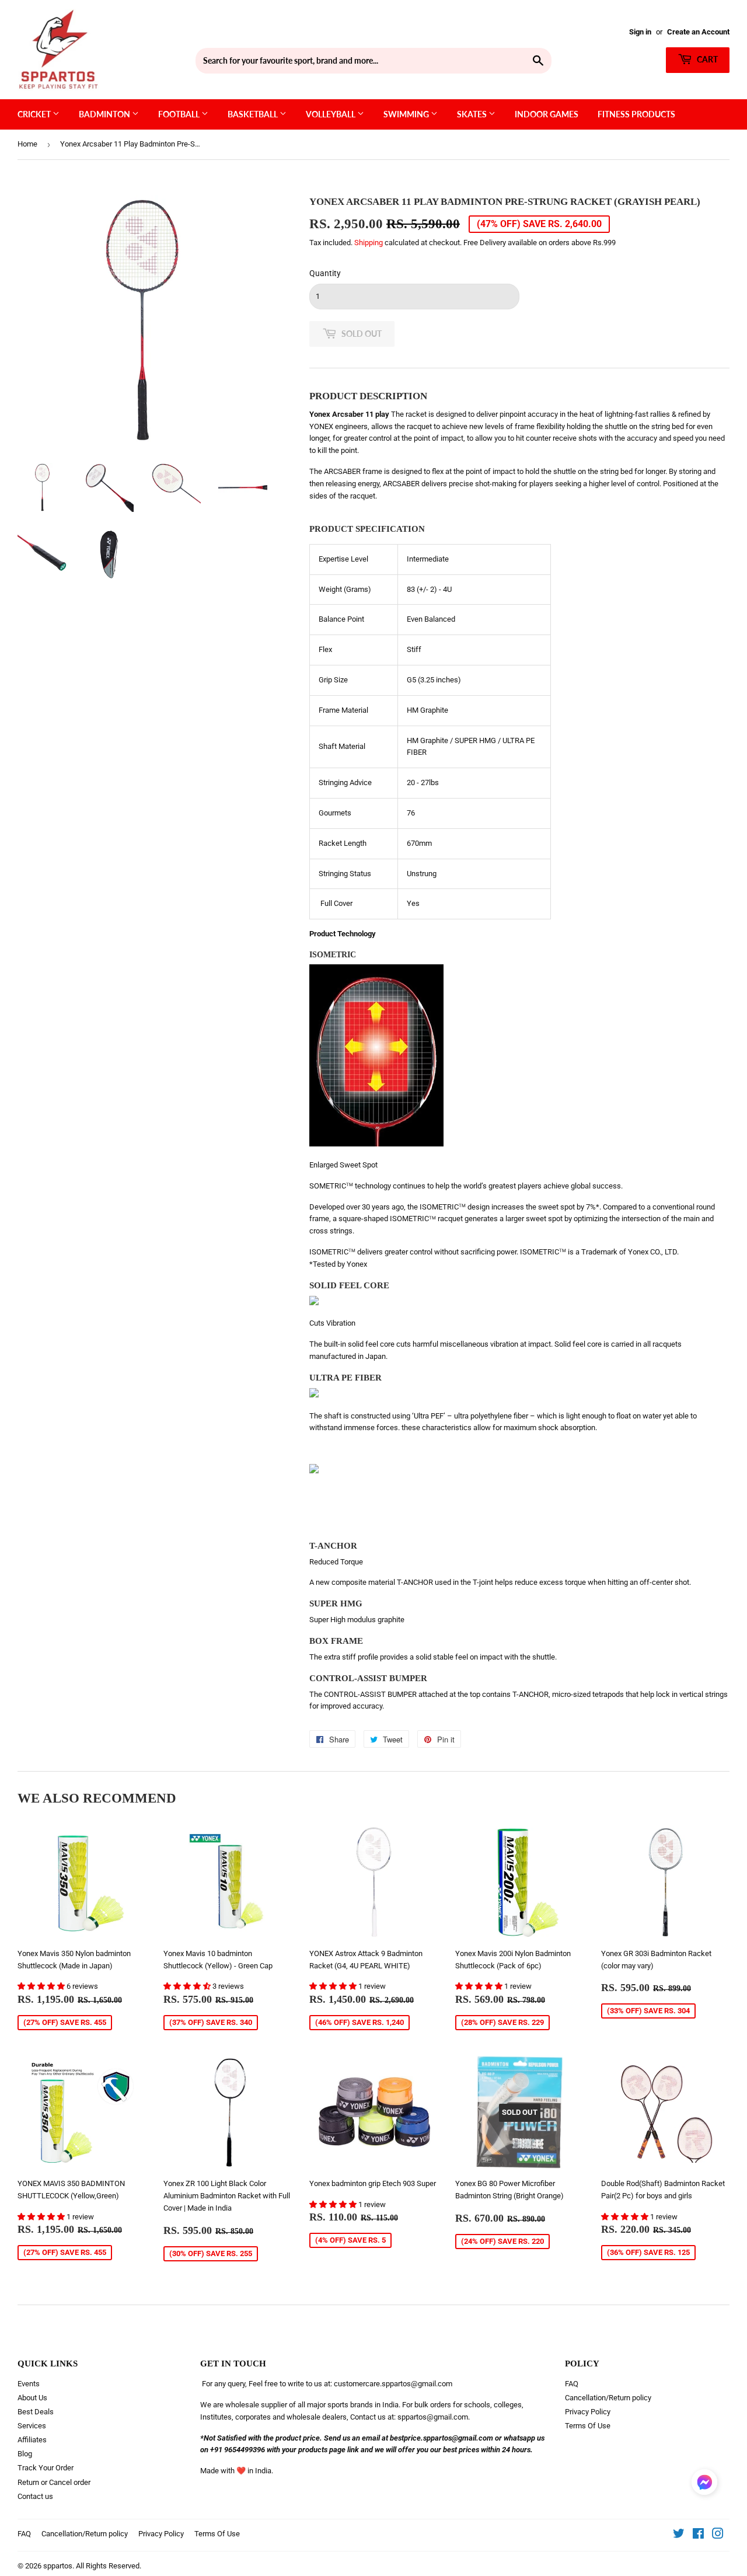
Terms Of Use (588, 2426)
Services (32, 2426)
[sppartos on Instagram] (718, 2535)
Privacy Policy (588, 2412)
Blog (25, 2454)
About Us (32, 2398)
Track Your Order (46, 2468)
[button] (42, 1986)
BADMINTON (105, 114)
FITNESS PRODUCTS (636, 114)
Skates (473, 114)
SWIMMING (407, 114)
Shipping (369, 243)
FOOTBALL (180, 114)
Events (29, 2384)
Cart (706, 59)
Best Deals (36, 2412)
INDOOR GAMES (547, 114)
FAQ (572, 2384)
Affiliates (32, 2440)
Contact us (35, 2496)
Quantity (325, 273)
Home (27, 144)
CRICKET (35, 114)
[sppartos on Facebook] (698, 2535)
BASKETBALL (254, 114)
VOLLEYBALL (331, 114)
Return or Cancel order (54, 2482)
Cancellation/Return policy (608, 2398)
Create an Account (698, 32)
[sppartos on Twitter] (679, 2535)
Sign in (640, 32)
